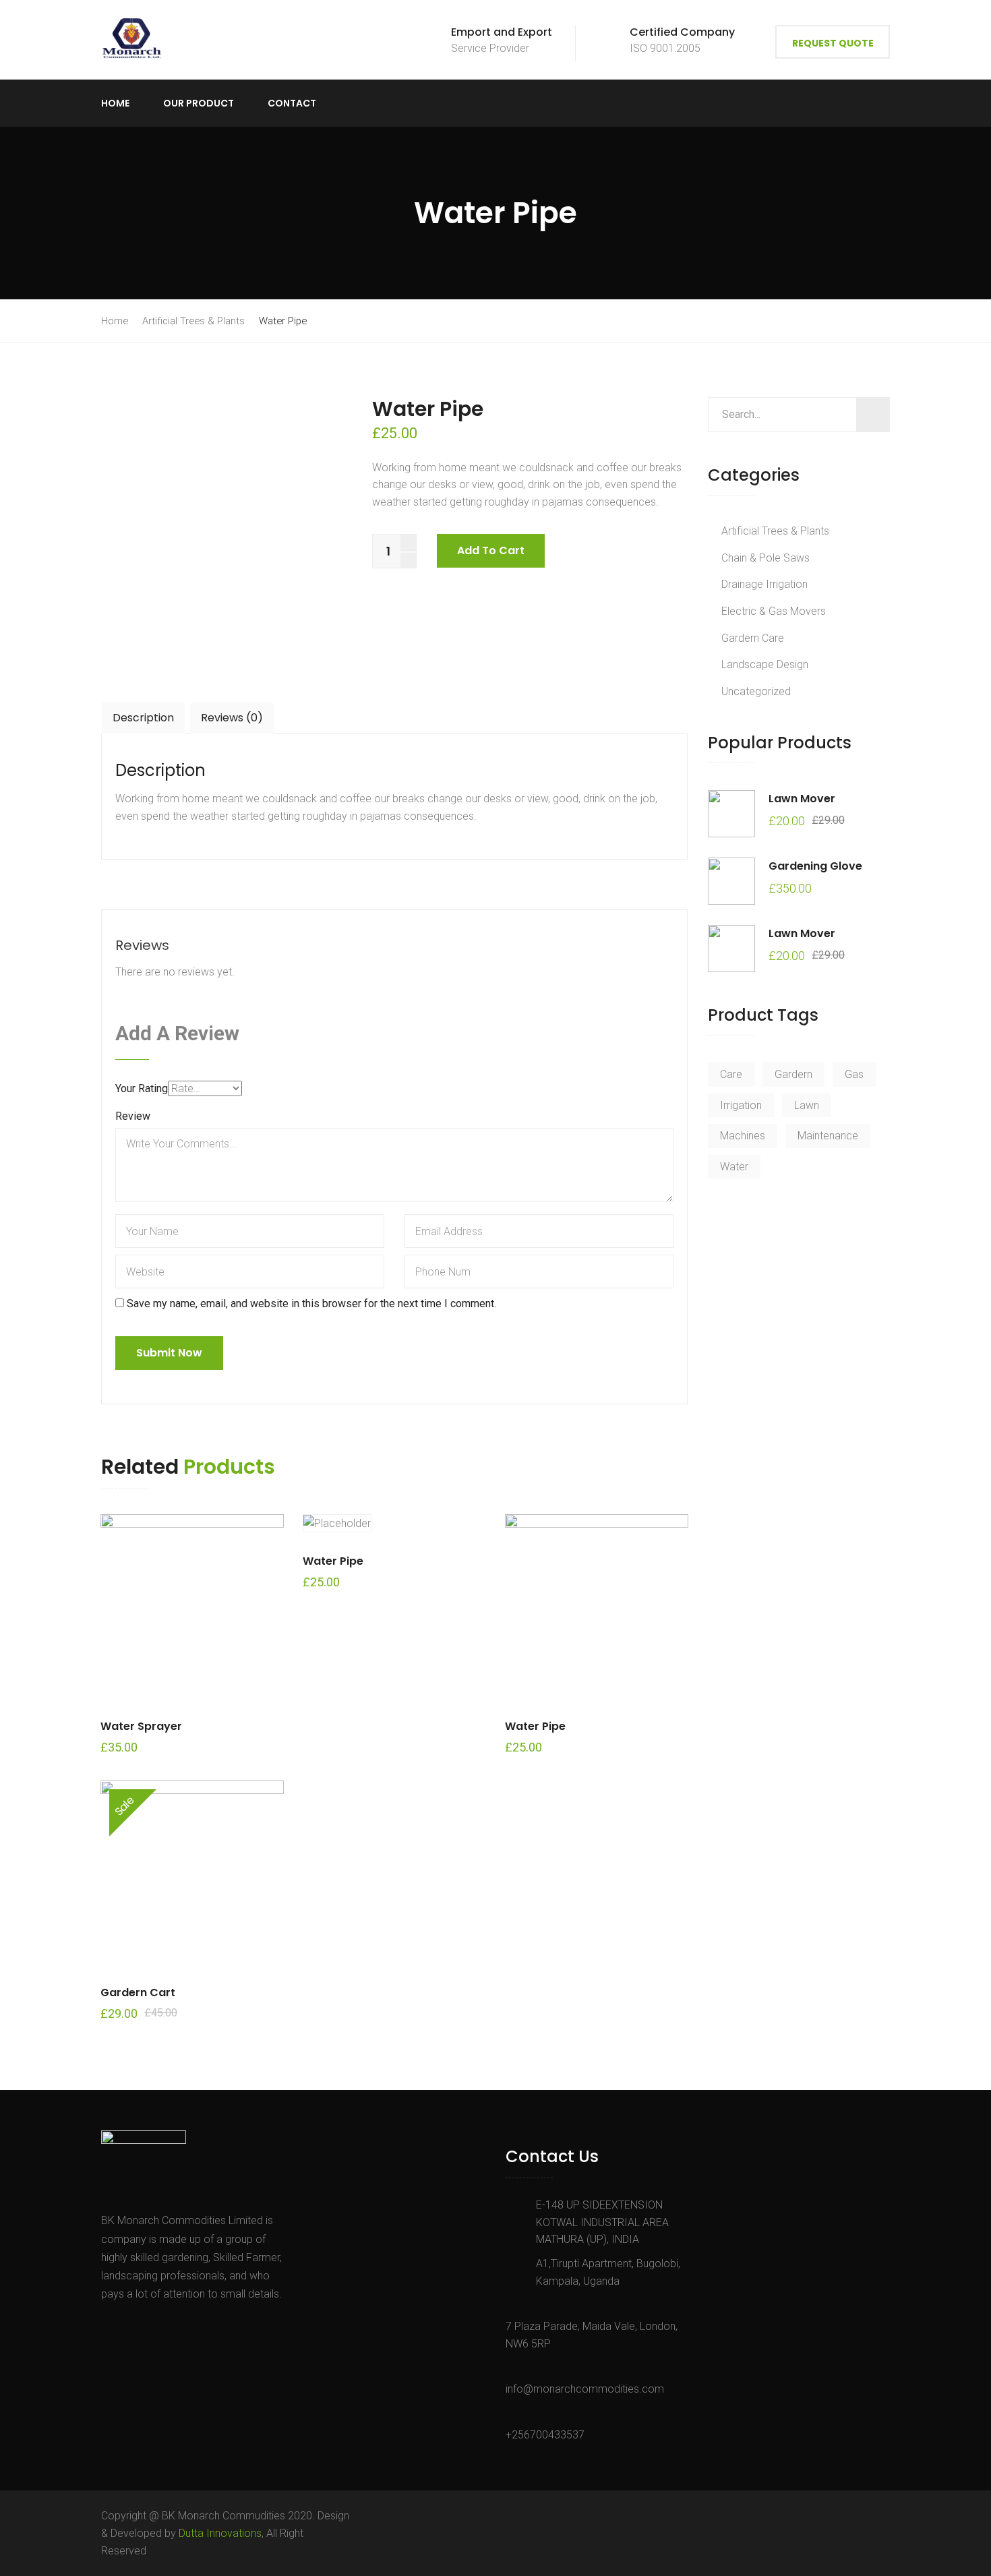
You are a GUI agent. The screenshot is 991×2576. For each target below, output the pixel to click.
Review (133, 1116)
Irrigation (741, 1105)
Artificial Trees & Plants (193, 321)
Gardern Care (753, 638)
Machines (743, 1136)
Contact (292, 103)
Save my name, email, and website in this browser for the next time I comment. (311, 1304)
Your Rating (142, 1088)
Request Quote (833, 43)
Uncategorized (756, 691)
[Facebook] (109, 2325)
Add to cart (491, 550)
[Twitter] (127, 2325)
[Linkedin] (167, 2325)
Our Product (199, 103)
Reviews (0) (232, 718)
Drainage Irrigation (764, 584)
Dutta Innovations (220, 2533)
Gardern (793, 1074)
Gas (854, 1074)
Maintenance (828, 1136)
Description (143, 718)
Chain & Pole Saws (765, 558)
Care (731, 1074)
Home (115, 103)
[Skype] (148, 2325)
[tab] (143, 718)
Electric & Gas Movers (774, 611)
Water (734, 1167)
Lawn (807, 1105)
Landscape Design (765, 664)
